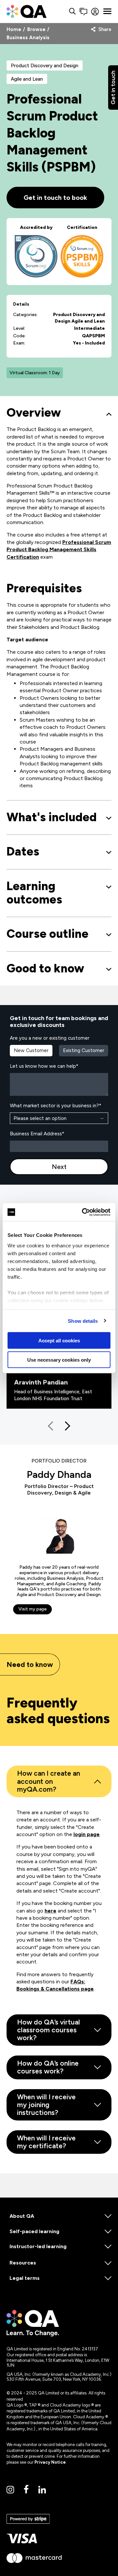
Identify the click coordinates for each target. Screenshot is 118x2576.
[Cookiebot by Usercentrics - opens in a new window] (83, 1212)
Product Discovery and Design (45, 66)
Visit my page (32, 1609)
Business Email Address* (37, 1134)
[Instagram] (10, 2490)
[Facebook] (26, 2490)
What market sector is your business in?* (56, 1106)
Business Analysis (28, 38)
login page (87, 1834)
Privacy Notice (50, 2462)
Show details (83, 1321)
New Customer (31, 1050)
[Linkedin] (42, 2490)
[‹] (52, 1426)
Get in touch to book (55, 198)
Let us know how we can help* (44, 1066)
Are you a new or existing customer (50, 1038)
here (50, 1911)
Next (59, 1167)
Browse (36, 30)
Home (14, 30)
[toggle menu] (107, 11)
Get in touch (113, 88)
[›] (66, 1426)
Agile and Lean (27, 79)
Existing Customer (84, 1050)
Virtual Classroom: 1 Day (35, 373)
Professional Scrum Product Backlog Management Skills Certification (59, 550)
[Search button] (72, 12)
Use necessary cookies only (59, 1360)
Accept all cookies (59, 1341)
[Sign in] (95, 12)
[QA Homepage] (27, 11)
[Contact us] (83, 12)
